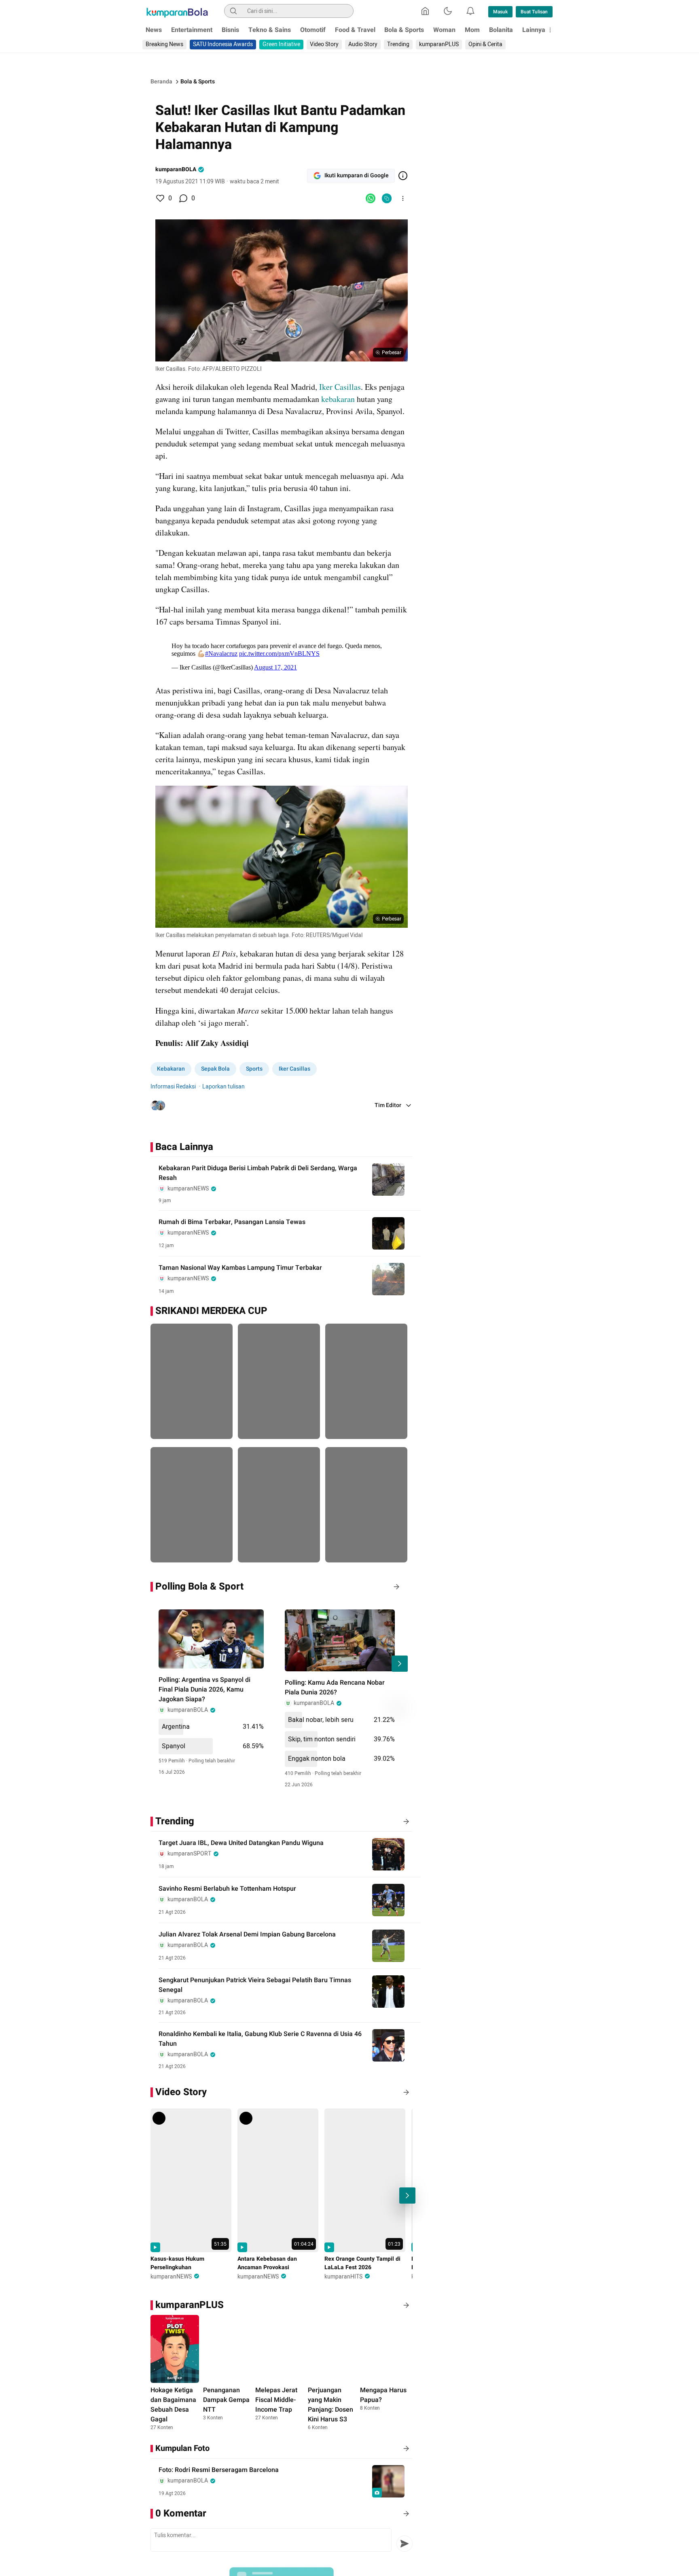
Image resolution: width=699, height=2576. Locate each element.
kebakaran (338, 399)
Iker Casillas (340, 387)
